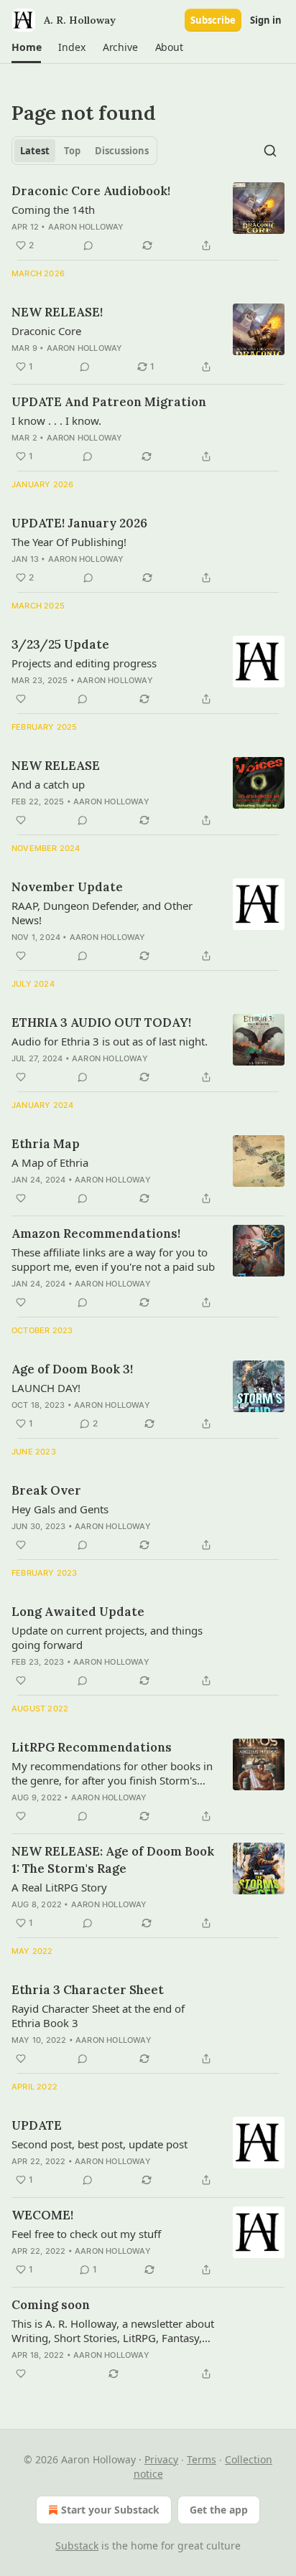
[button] (26, 47)
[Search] (270, 151)
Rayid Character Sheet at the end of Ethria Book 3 (98, 2016)
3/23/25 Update (60, 644)
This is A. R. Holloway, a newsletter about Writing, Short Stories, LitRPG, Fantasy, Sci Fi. (113, 2331)
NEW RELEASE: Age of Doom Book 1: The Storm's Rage (113, 1860)
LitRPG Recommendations (92, 1747)
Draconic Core (46, 331)
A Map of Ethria (50, 1162)
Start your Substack (110, 2510)
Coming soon (51, 2305)
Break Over (46, 1490)
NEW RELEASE (56, 766)
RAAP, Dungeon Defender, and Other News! (102, 913)
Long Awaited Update (78, 1612)
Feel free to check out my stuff (86, 2234)
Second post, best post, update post (100, 2144)
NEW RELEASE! (57, 312)
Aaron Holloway (86, 227)
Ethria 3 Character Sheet (88, 1990)
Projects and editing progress (84, 663)
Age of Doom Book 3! (72, 1369)
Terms (202, 2459)
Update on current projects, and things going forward (107, 1637)
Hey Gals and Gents (60, 1509)
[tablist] (84, 151)
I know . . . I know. (56, 420)
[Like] (21, 699)
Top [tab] (72, 151)
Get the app (219, 2510)
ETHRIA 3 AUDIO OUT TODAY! (101, 1023)
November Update (67, 887)
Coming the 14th (53, 210)
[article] (148, 218)
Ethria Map (46, 1144)
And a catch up (48, 784)
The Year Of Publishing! (69, 542)
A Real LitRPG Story (59, 1887)
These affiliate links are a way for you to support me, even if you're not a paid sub (113, 1259)
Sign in (266, 20)
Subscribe (213, 20)
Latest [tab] (35, 151)
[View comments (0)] (88, 245)
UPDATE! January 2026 (79, 523)
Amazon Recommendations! (96, 1233)
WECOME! (42, 2215)
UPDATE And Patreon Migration (109, 402)
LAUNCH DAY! (46, 1388)
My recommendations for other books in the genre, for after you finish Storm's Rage (112, 1773)
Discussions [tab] (122, 151)
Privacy (161, 2459)
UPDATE (37, 2125)
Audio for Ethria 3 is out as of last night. (110, 1041)
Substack (77, 2546)
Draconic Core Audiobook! (91, 191)
